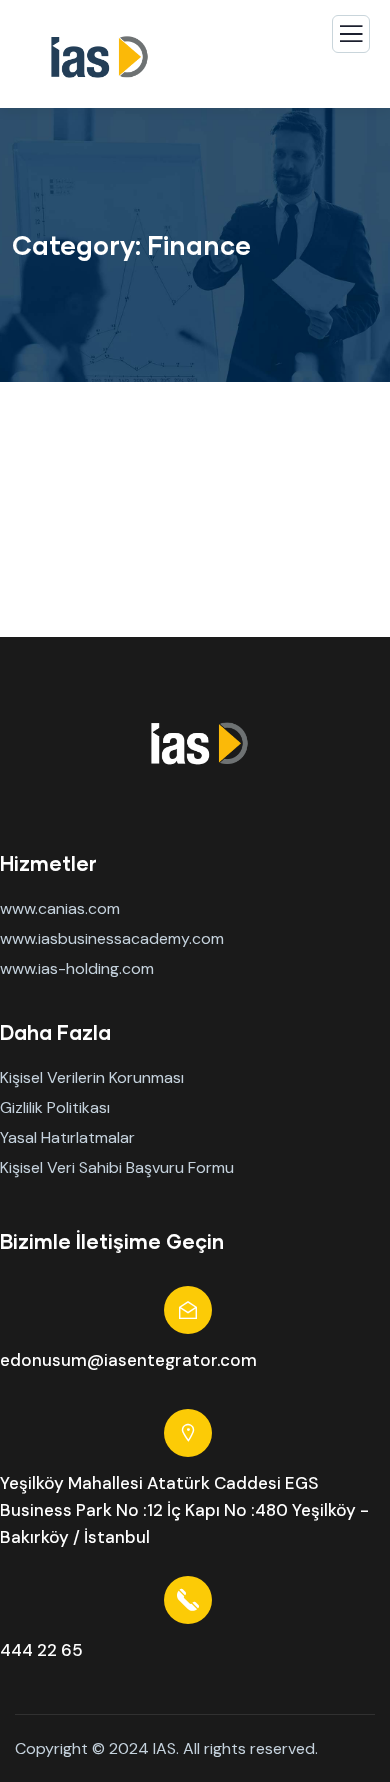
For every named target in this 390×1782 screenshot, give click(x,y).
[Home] (195, 744)
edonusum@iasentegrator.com (128, 1360)
